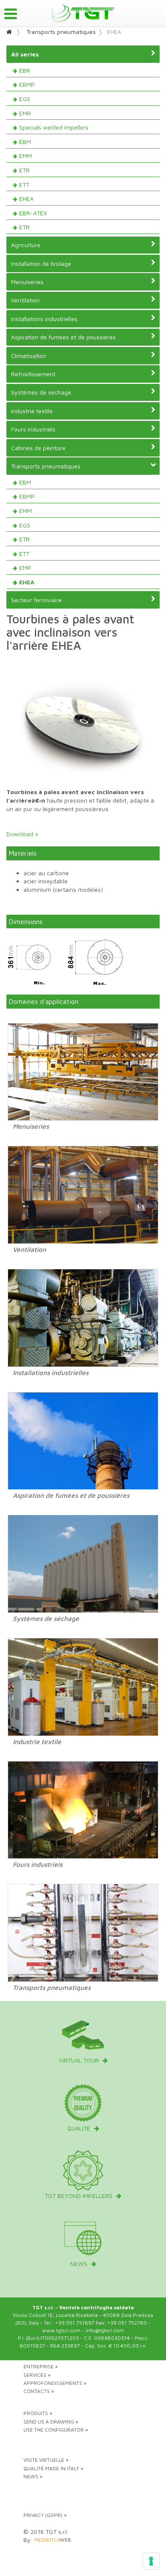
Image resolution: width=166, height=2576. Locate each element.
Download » (22, 834)
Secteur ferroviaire (36, 600)
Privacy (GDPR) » (45, 2515)
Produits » (38, 2413)
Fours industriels (33, 429)
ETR (24, 170)
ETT (24, 185)
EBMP (27, 84)
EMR (25, 113)
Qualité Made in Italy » (53, 2468)
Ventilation (25, 300)
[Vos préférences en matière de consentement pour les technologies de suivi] (151, 2561)
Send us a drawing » (51, 2422)
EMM (26, 156)
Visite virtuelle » (46, 2460)
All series (25, 54)
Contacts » (39, 2391)
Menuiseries (27, 282)
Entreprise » (41, 2366)
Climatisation (29, 356)
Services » (37, 2375)
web (53, 2540)
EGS (25, 99)
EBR (25, 70)
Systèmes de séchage (41, 392)
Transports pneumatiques (61, 32)
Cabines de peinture (38, 448)
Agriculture (26, 245)
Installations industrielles (44, 319)
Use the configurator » (56, 2430)
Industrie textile (32, 411)
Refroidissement (33, 374)
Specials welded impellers (54, 127)
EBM (25, 142)
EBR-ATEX (33, 213)
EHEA (26, 199)
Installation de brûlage (41, 264)
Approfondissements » (55, 2383)
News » (33, 2476)
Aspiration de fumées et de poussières (63, 337)
